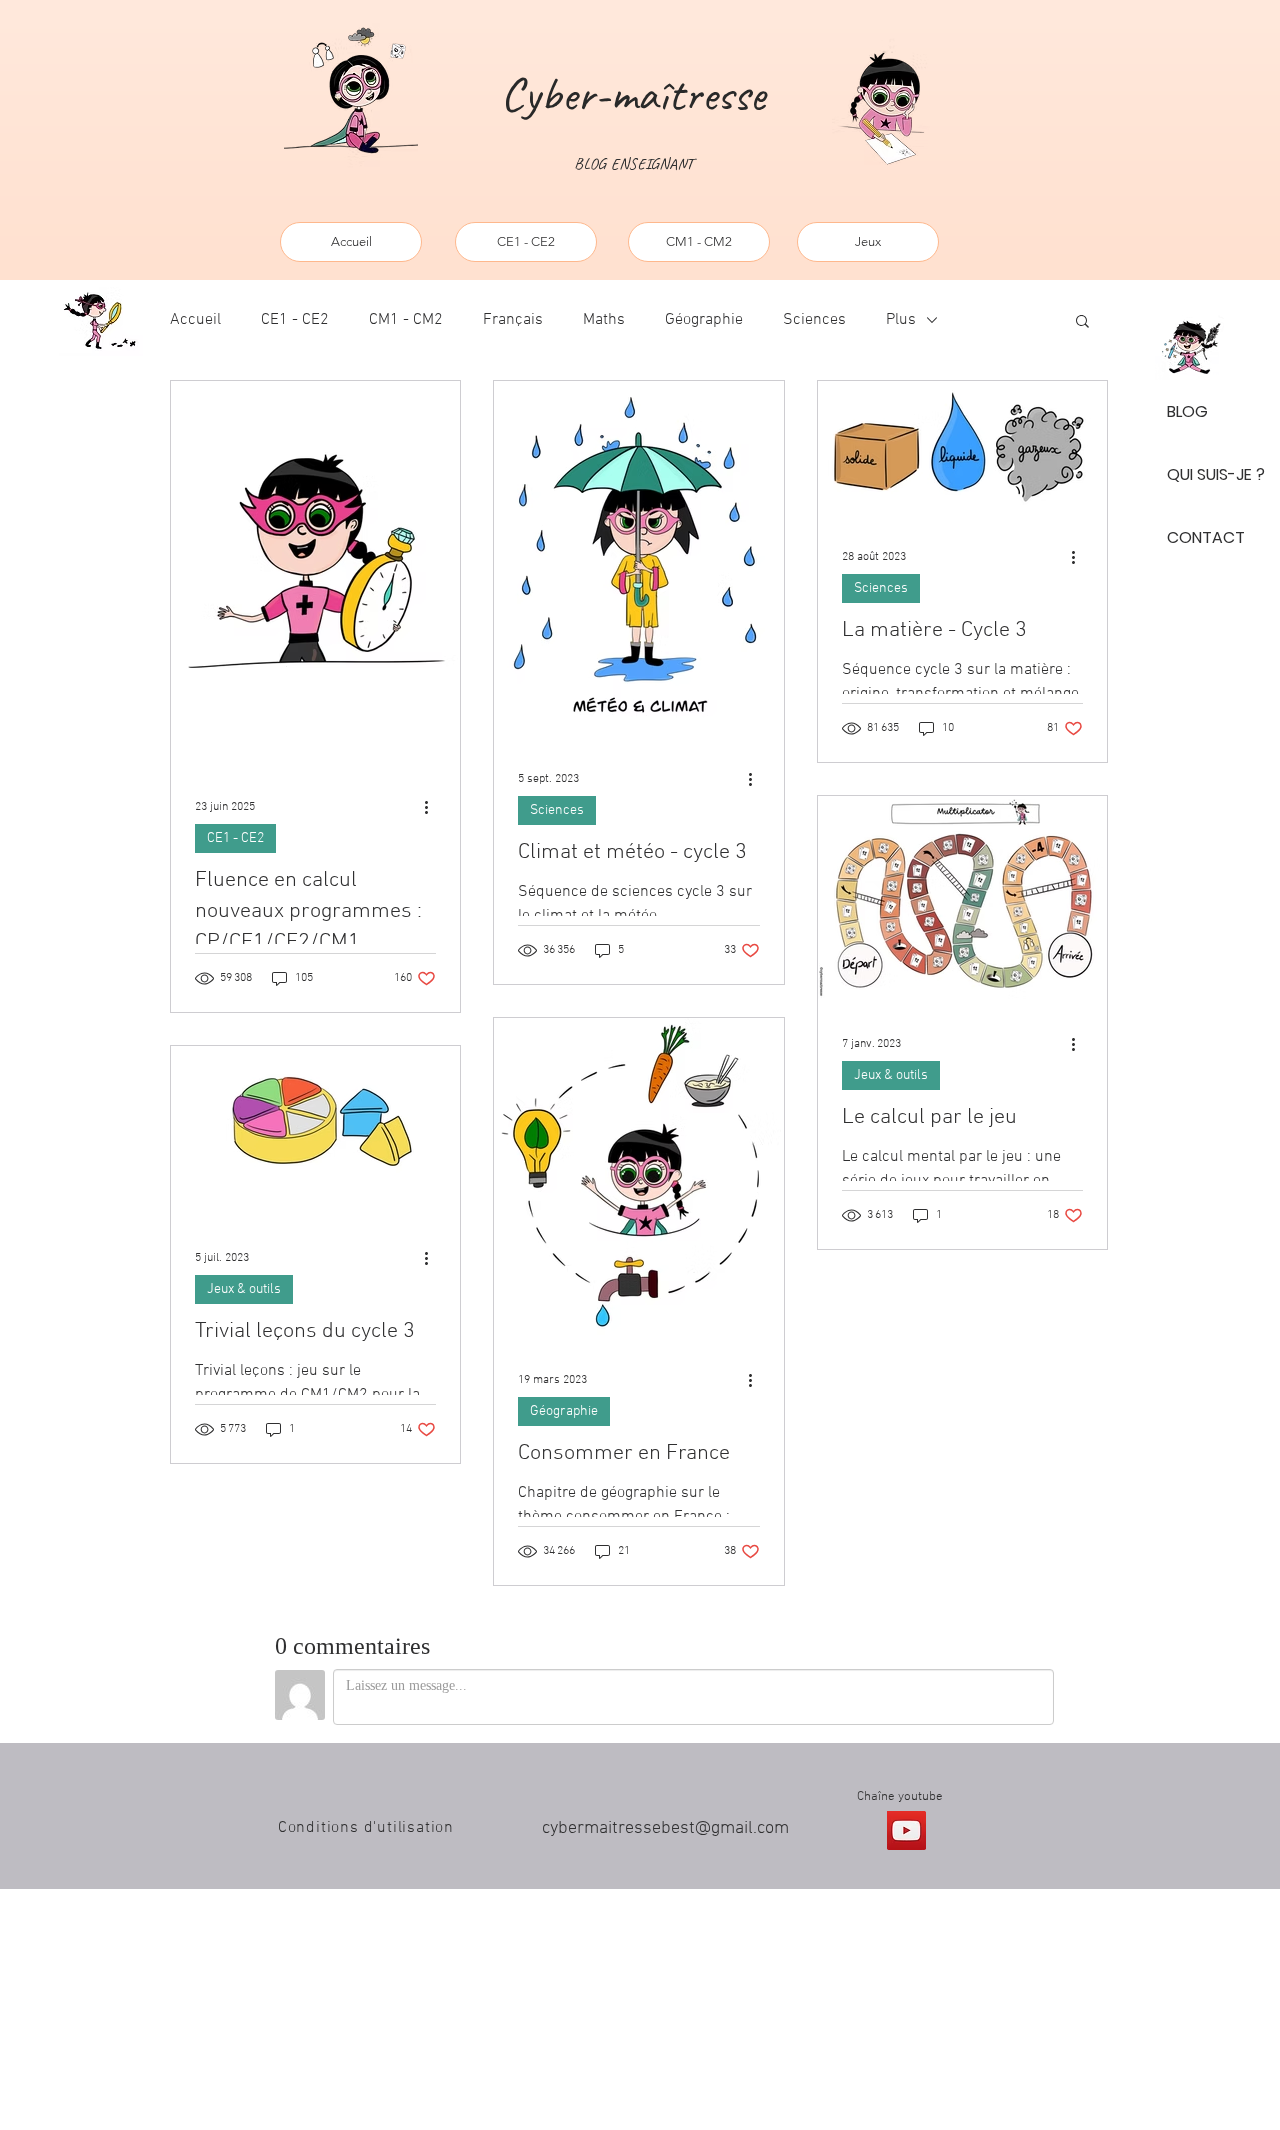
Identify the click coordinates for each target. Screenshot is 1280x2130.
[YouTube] (906, 1830)
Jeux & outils (244, 1289)
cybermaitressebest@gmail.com (665, 1828)
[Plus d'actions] (433, 807)
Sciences (814, 320)
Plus (901, 320)
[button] (1082, 322)
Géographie (704, 320)
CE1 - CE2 (295, 320)
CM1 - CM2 (406, 320)
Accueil (195, 320)
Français (513, 320)
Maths (604, 320)
